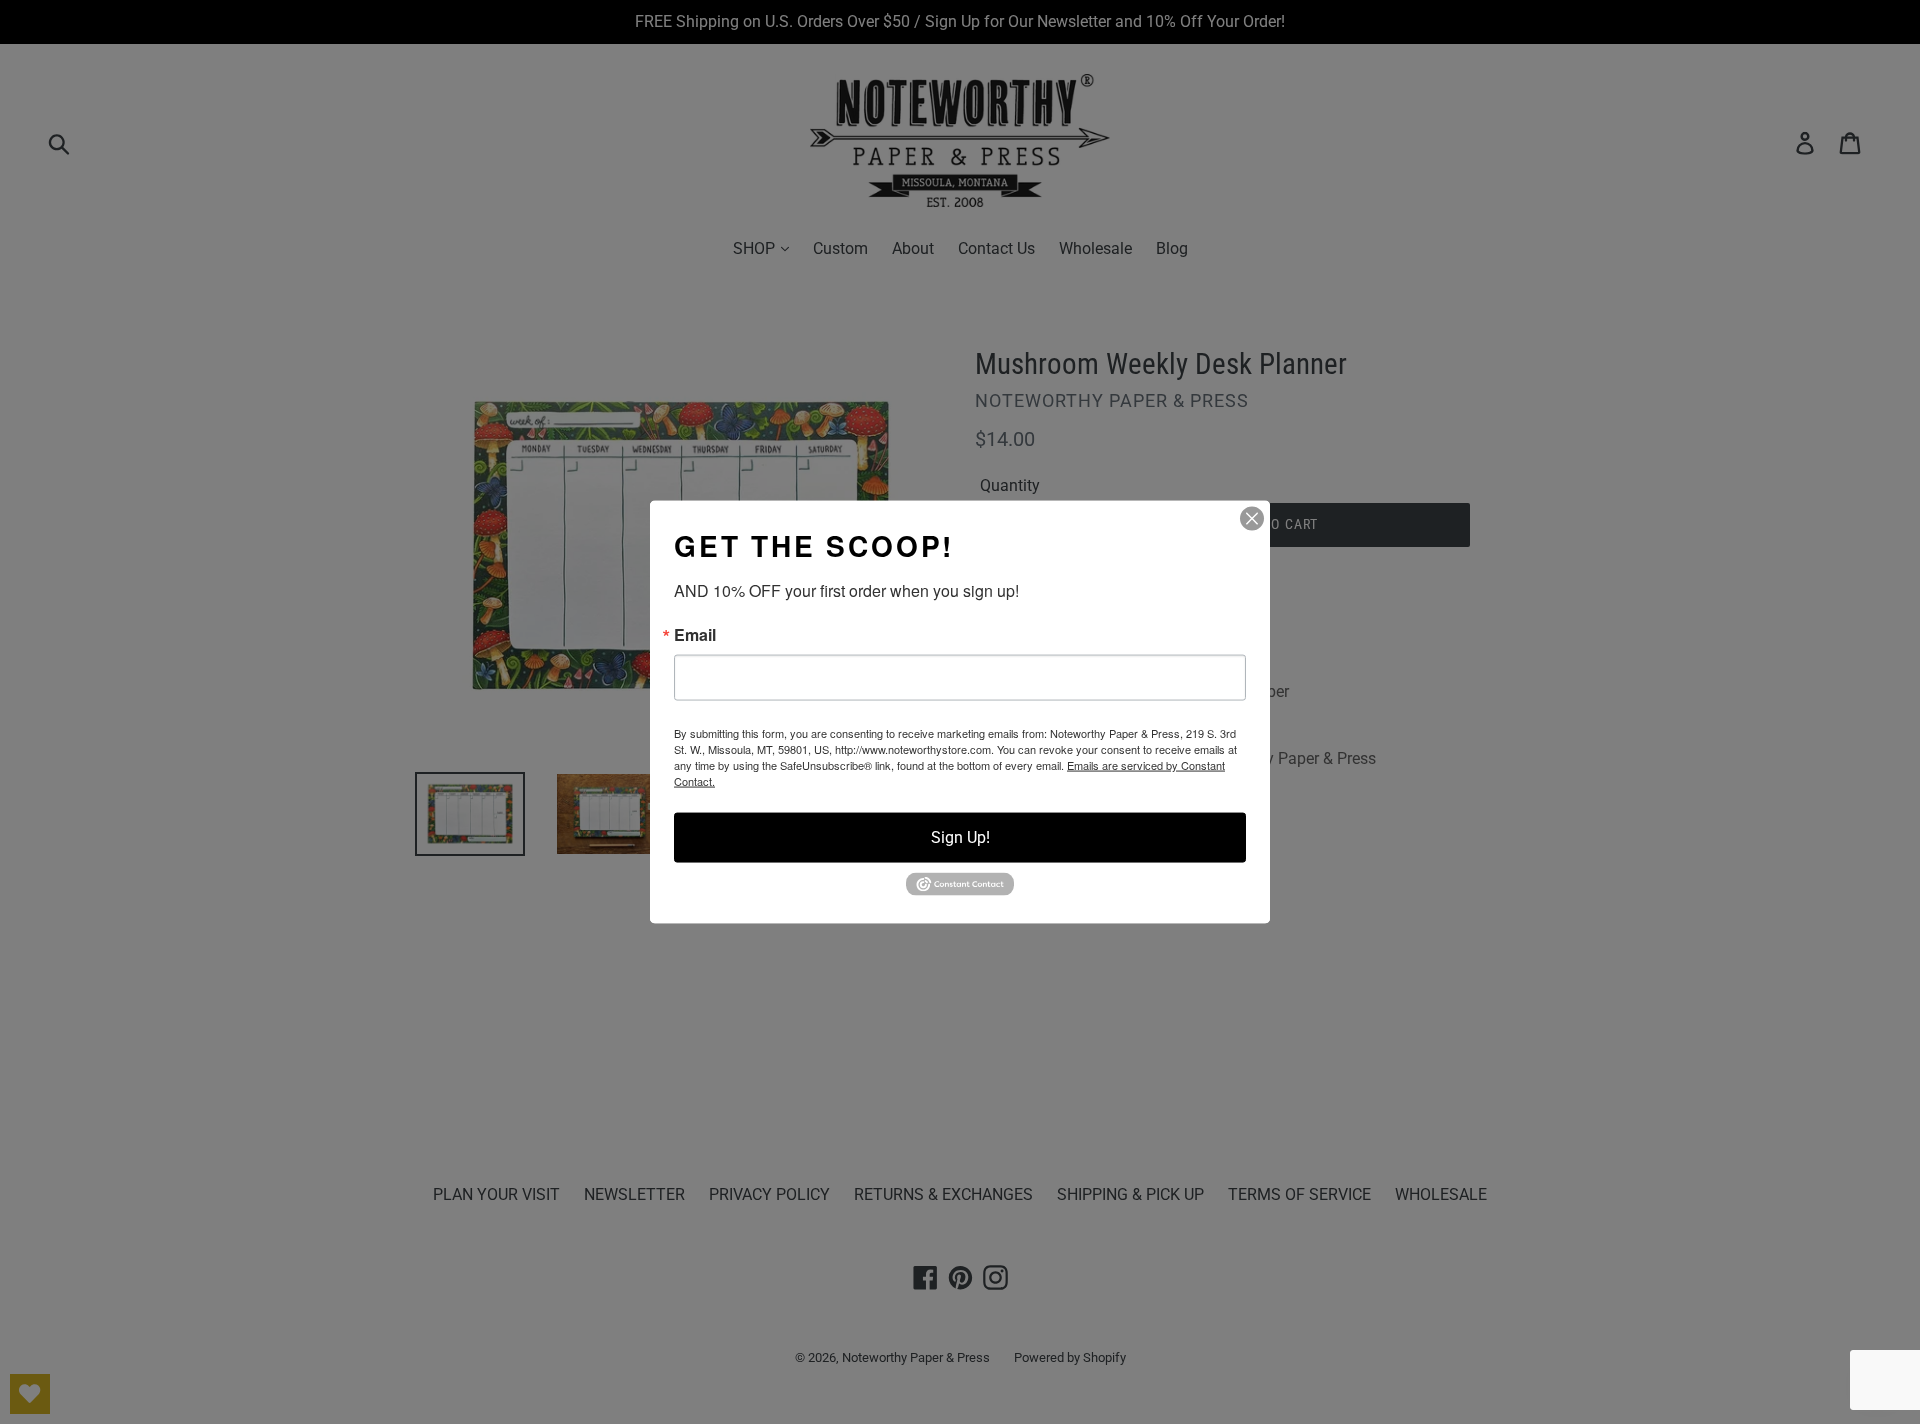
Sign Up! (960, 837)
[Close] (1252, 519)
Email (695, 635)
